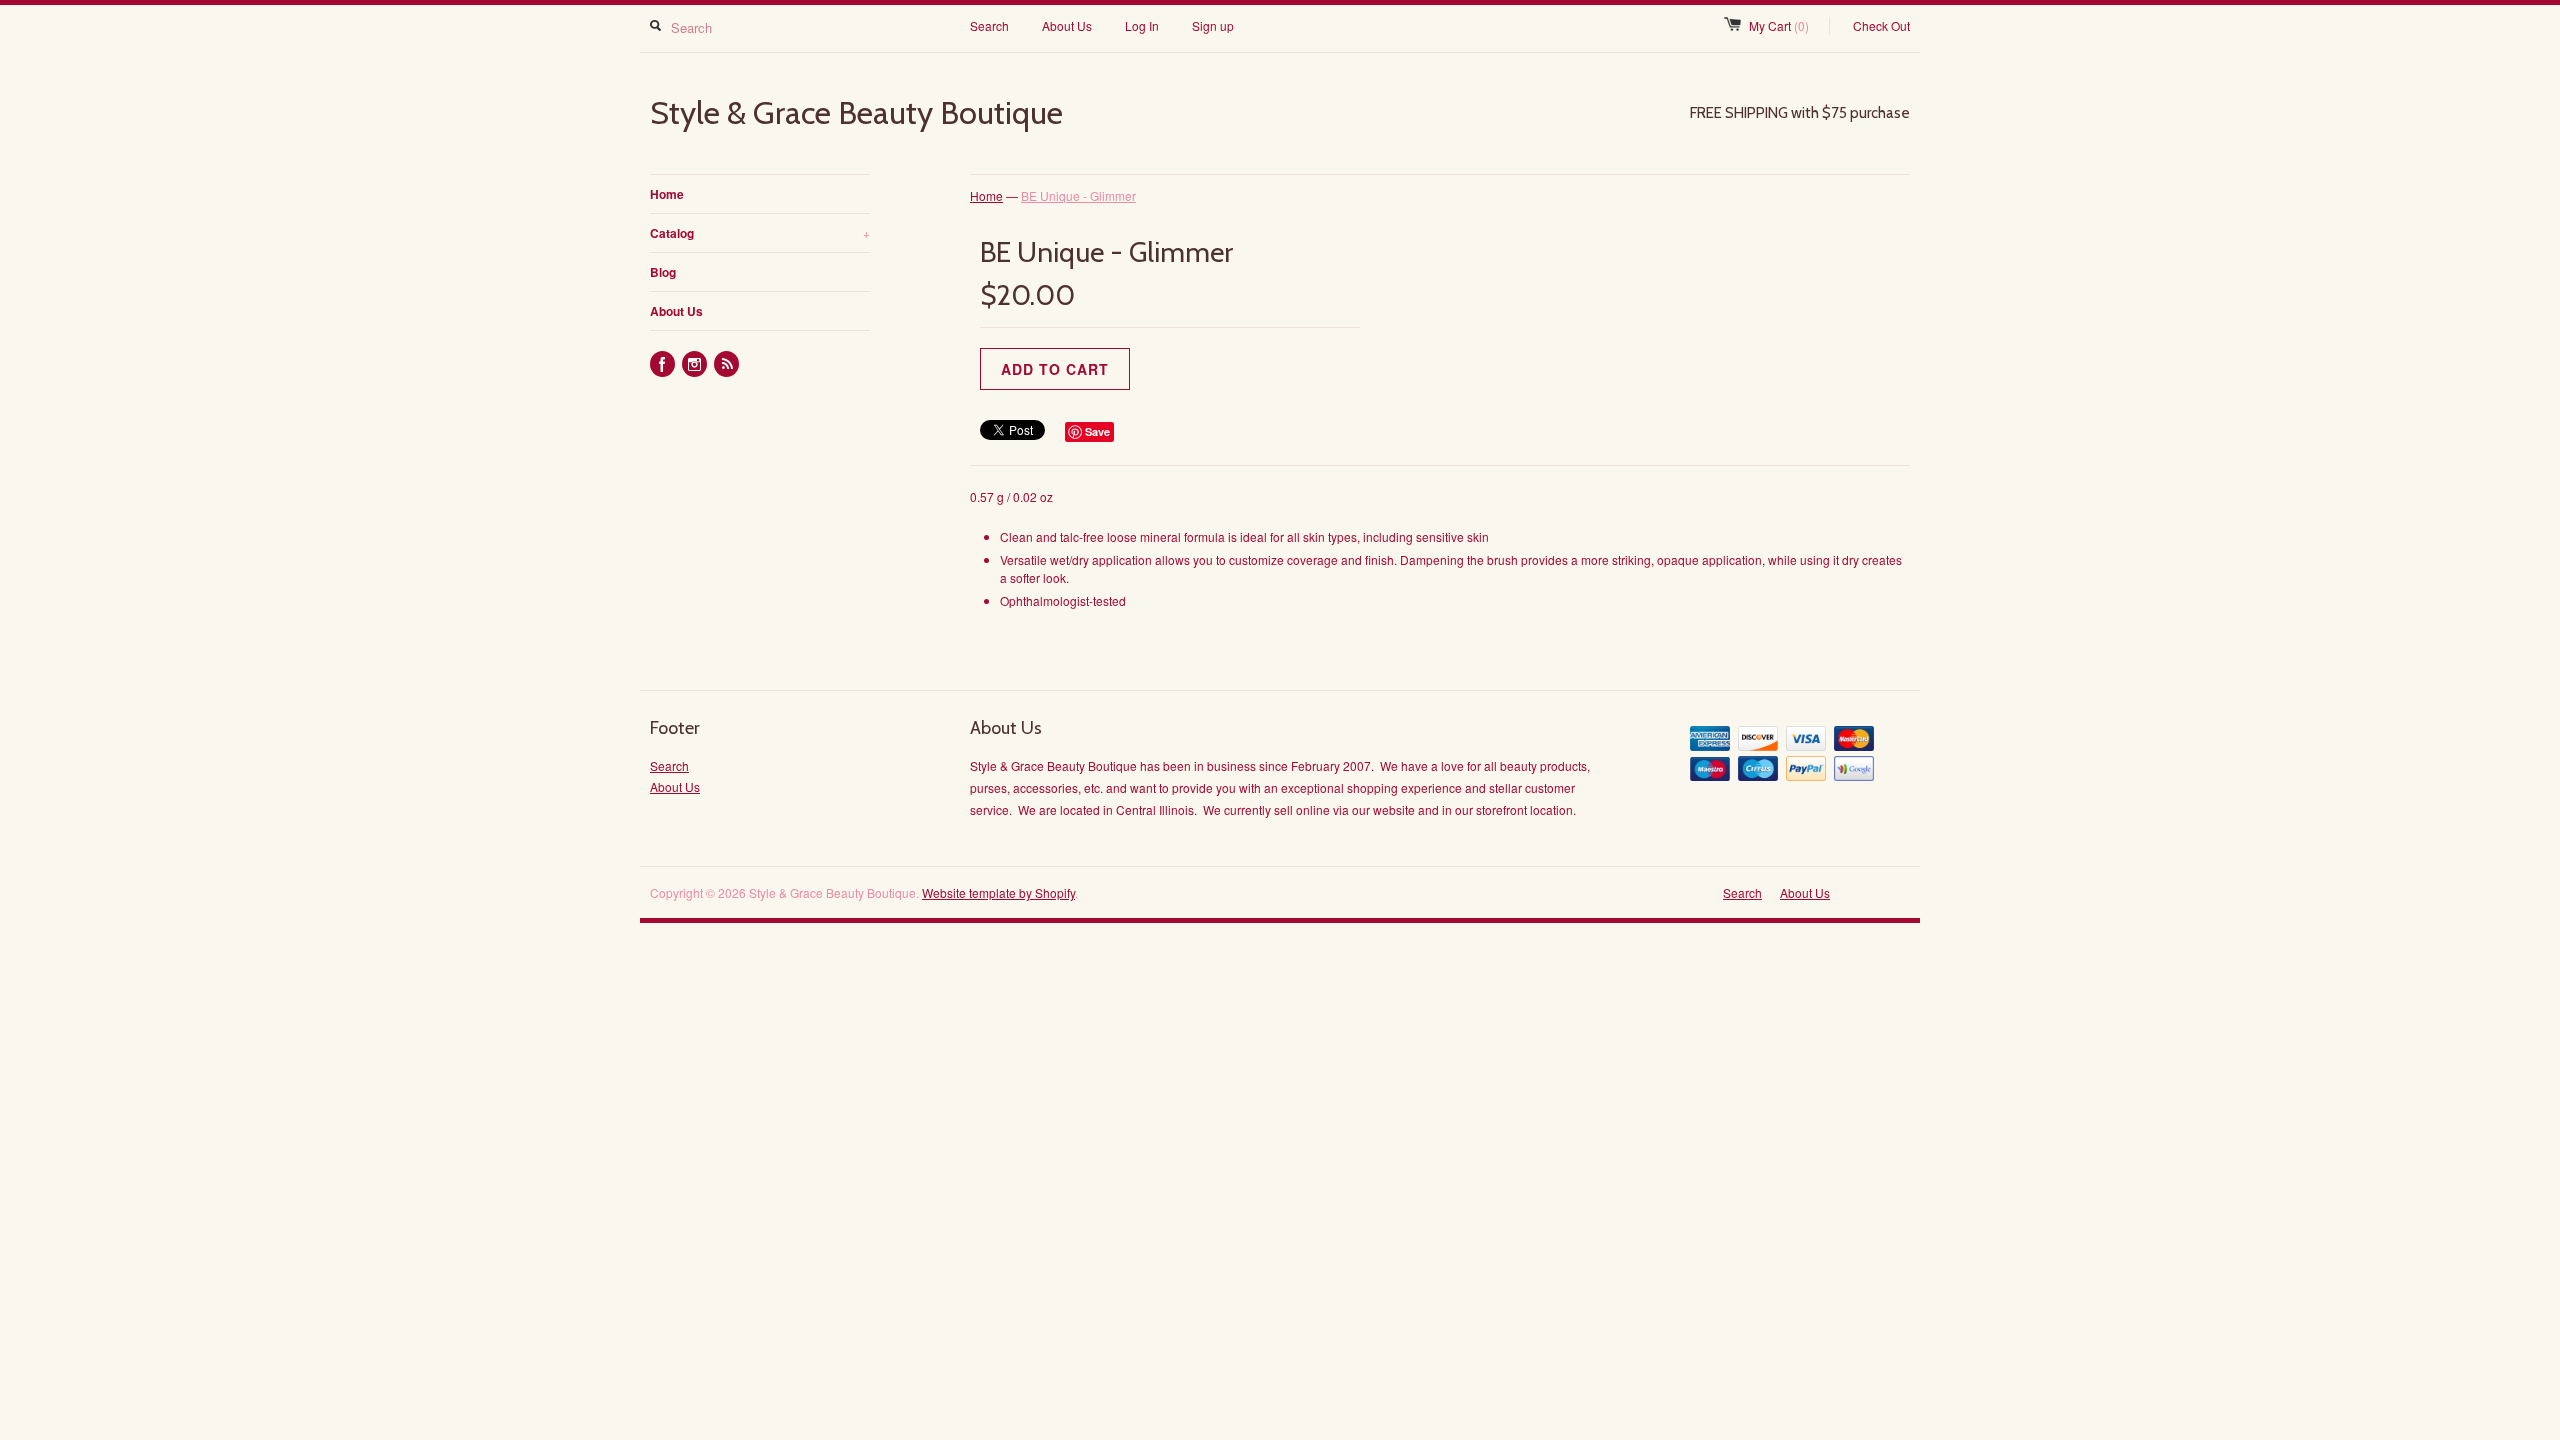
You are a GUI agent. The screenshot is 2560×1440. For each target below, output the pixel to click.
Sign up (1213, 25)
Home (667, 194)
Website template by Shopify (998, 892)
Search (989, 25)
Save (1097, 431)
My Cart (1779, 25)
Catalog (760, 233)
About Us (1067, 25)
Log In (1142, 25)
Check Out (1881, 25)
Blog (663, 272)
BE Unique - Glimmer (1078, 195)
